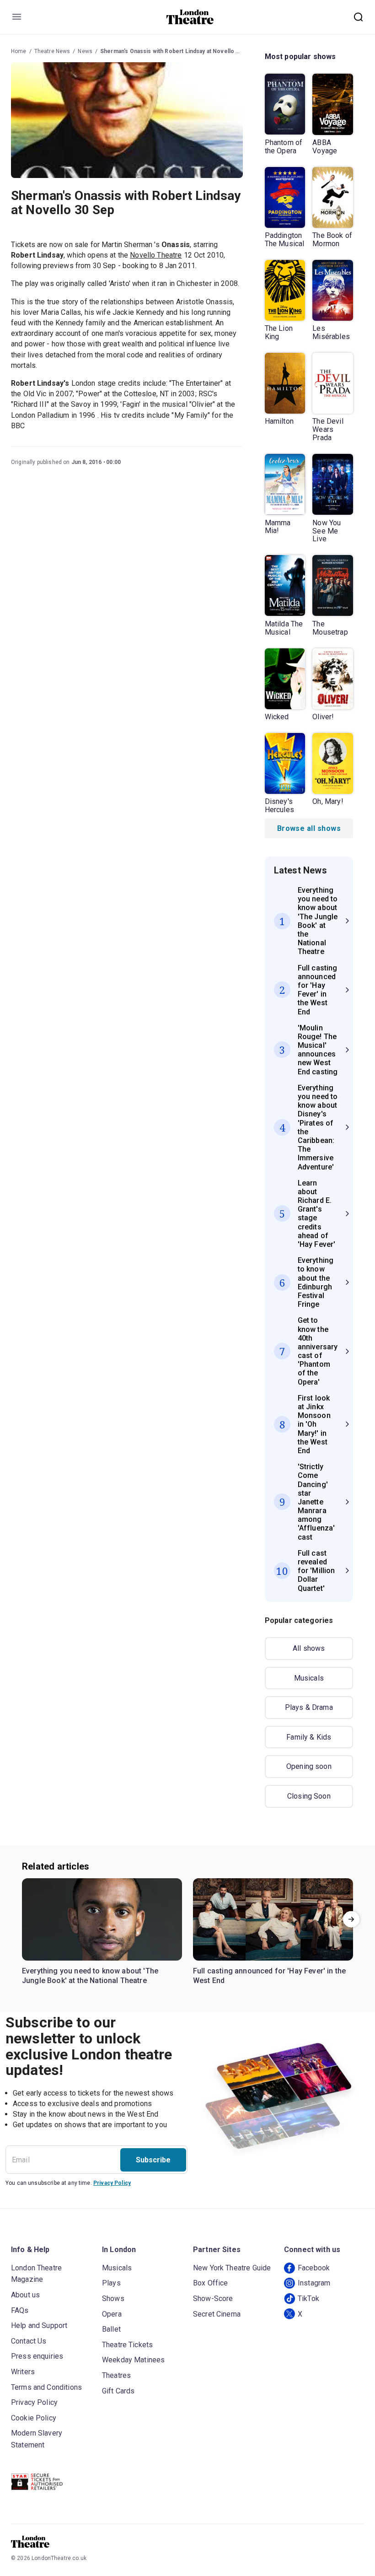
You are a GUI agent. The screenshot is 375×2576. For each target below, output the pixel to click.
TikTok (308, 2298)
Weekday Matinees (133, 2360)
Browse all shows (309, 828)
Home (19, 51)
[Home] (190, 17)
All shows (309, 1648)
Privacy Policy (112, 2183)
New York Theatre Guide (232, 2268)
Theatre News (52, 51)
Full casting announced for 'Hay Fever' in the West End (269, 1976)
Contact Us (29, 2341)
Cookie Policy (34, 2418)
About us (25, 2295)
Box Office (211, 2283)
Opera (112, 2314)
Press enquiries (37, 2356)
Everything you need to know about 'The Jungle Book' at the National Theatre (90, 1976)
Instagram (314, 2283)
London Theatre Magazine (36, 2274)
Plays (111, 2283)
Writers (23, 2372)
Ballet (111, 2329)
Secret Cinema (217, 2314)
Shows (113, 2298)
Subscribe (153, 2160)
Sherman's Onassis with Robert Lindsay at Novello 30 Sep (177, 51)
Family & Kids (309, 1737)
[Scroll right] (351, 1919)
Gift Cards (118, 2391)
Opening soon (309, 1766)
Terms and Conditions (46, 2387)
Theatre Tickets (127, 2345)
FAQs (20, 2310)
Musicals (309, 1678)
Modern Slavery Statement (37, 2439)
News (85, 51)
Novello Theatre (156, 255)
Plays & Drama (309, 1707)
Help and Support (39, 2325)
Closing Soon (309, 1796)
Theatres (116, 2375)
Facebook (314, 2268)
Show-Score (213, 2298)
